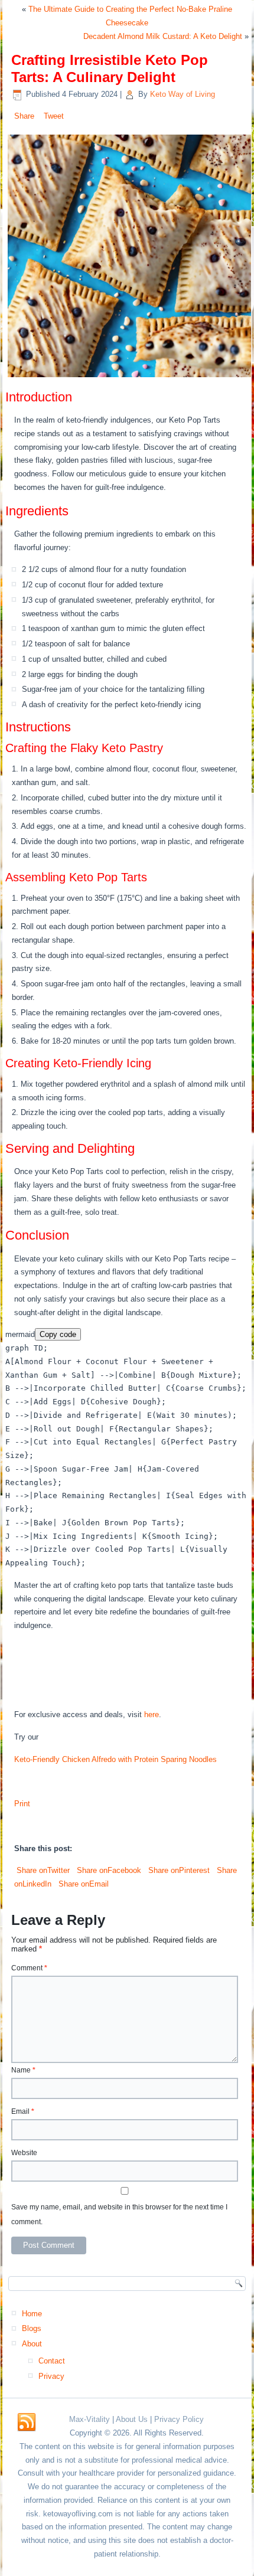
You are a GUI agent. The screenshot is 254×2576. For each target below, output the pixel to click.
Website (24, 2153)
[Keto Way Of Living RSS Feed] (27, 2423)
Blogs (32, 2328)
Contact (52, 2361)
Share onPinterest (178, 1870)
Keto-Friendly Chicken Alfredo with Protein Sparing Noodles (115, 1759)
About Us (132, 2419)
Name (23, 2070)
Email (23, 2111)
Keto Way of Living (183, 94)
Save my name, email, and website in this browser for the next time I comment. (119, 2214)
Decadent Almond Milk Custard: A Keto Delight (163, 36)
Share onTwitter (42, 1870)
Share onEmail (82, 1884)
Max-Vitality (89, 2419)
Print (22, 1804)
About (32, 2344)
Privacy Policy (179, 2419)
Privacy (51, 2376)
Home (32, 2314)
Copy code (58, 1334)
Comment (29, 1968)
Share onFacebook (108, 1870)
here (152, 1714)
